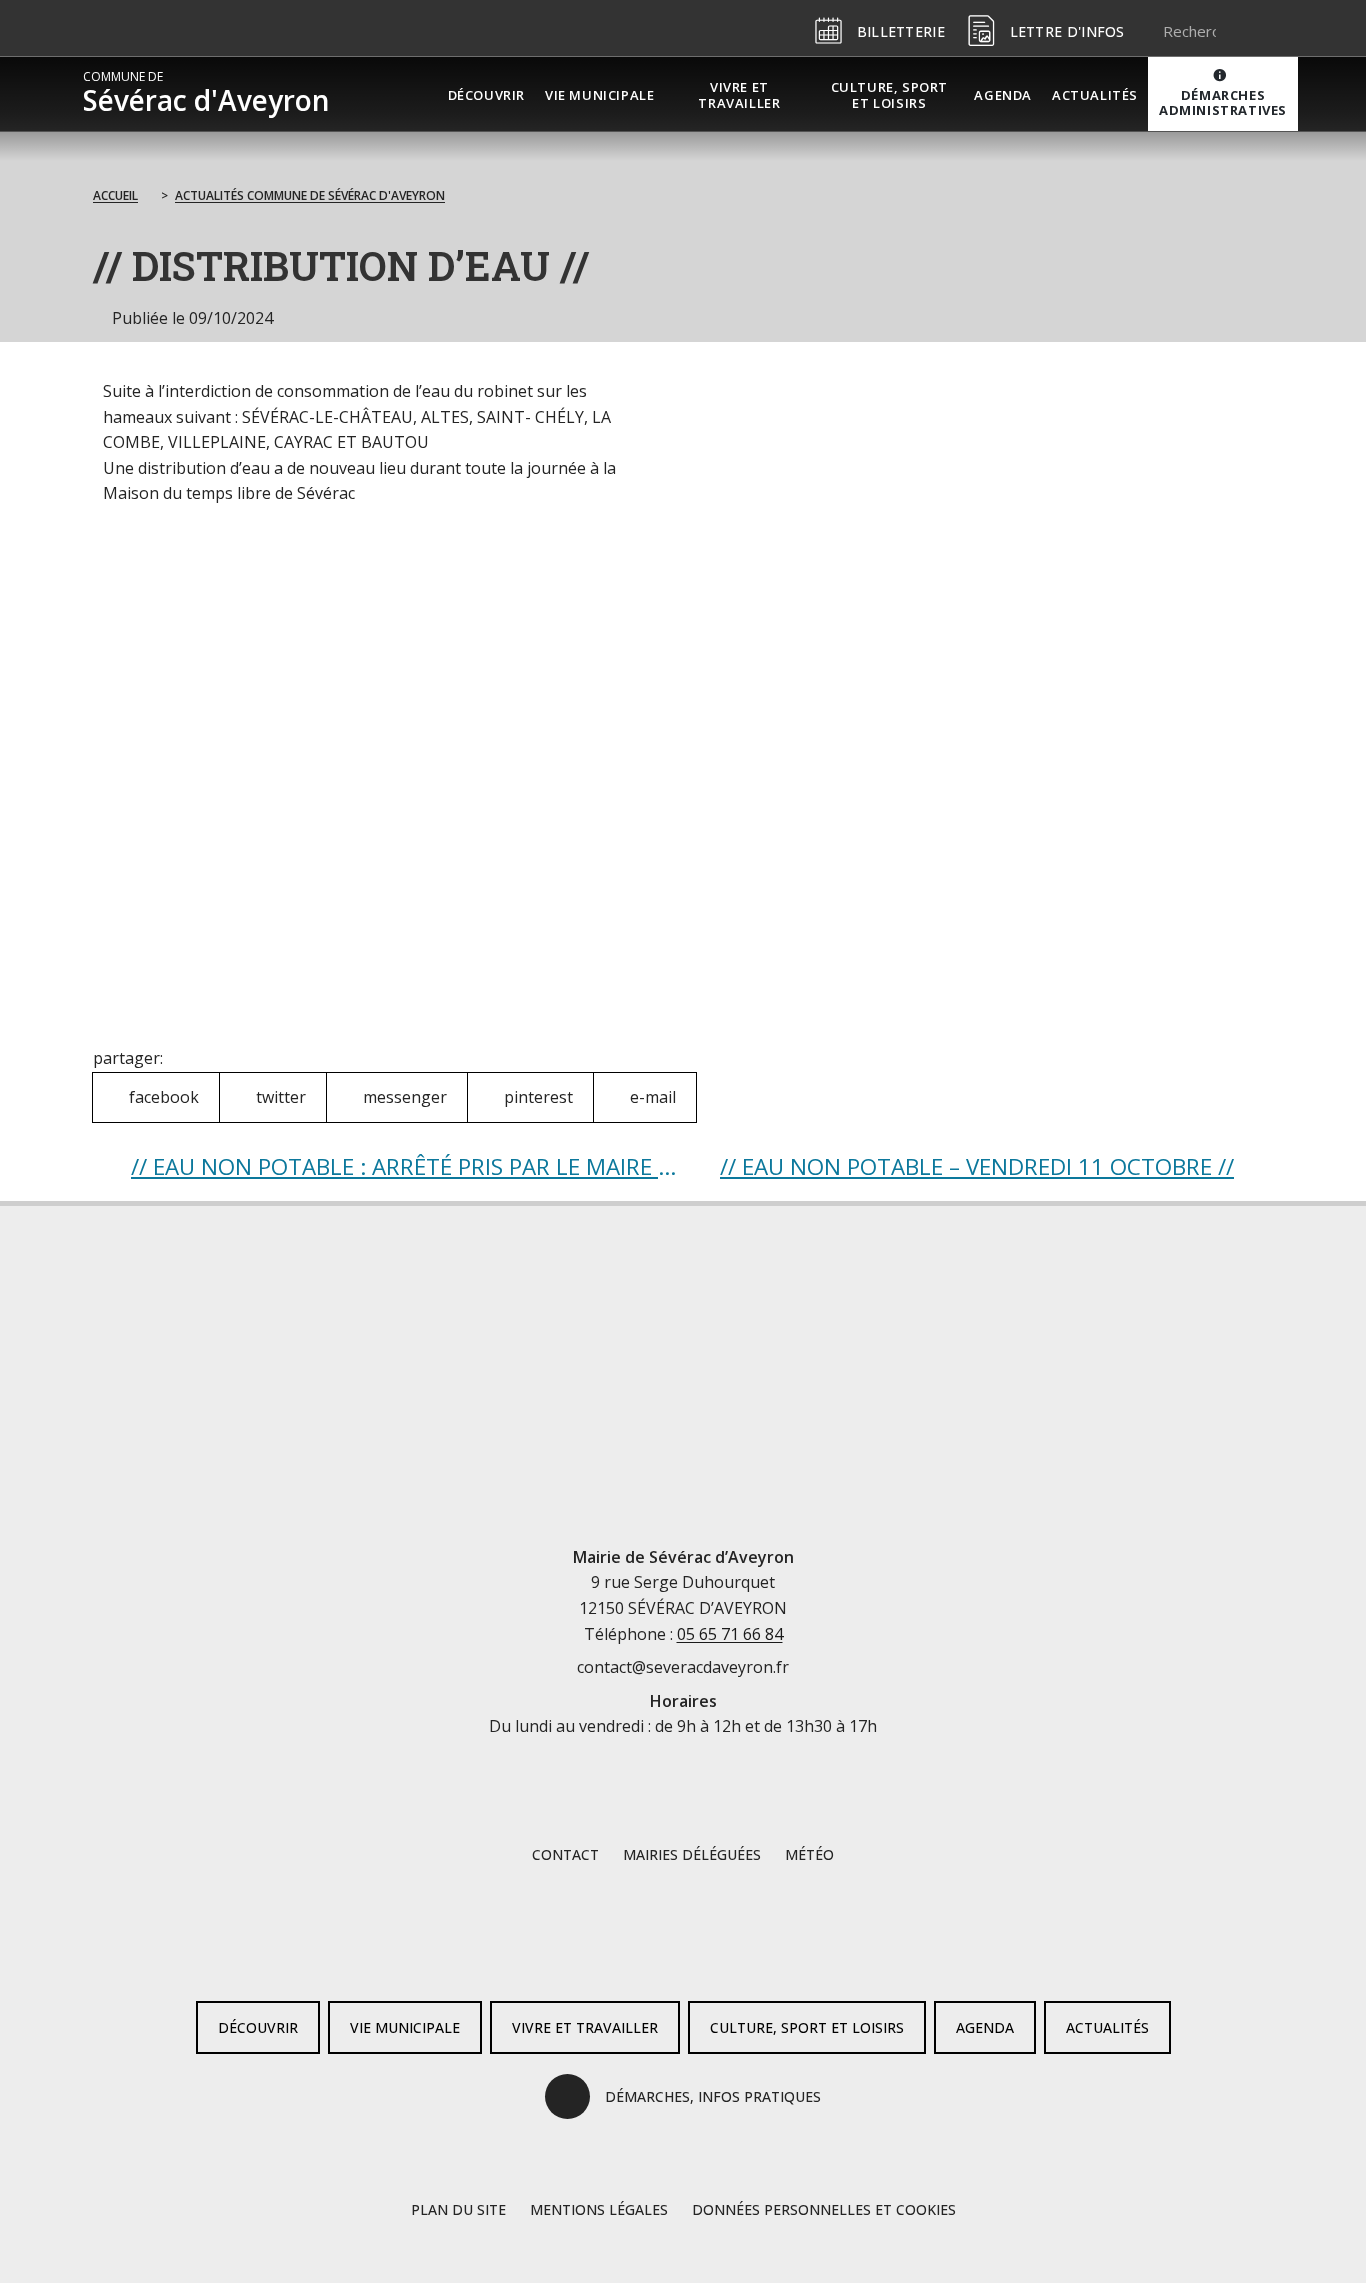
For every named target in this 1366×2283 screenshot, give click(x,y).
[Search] (1258, 31)
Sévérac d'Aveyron (206, 94)
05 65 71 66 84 (730, 1634)
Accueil (115, 195)
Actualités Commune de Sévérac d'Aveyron (310, 195)
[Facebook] (651, 1953)
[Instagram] (715, 1953)
